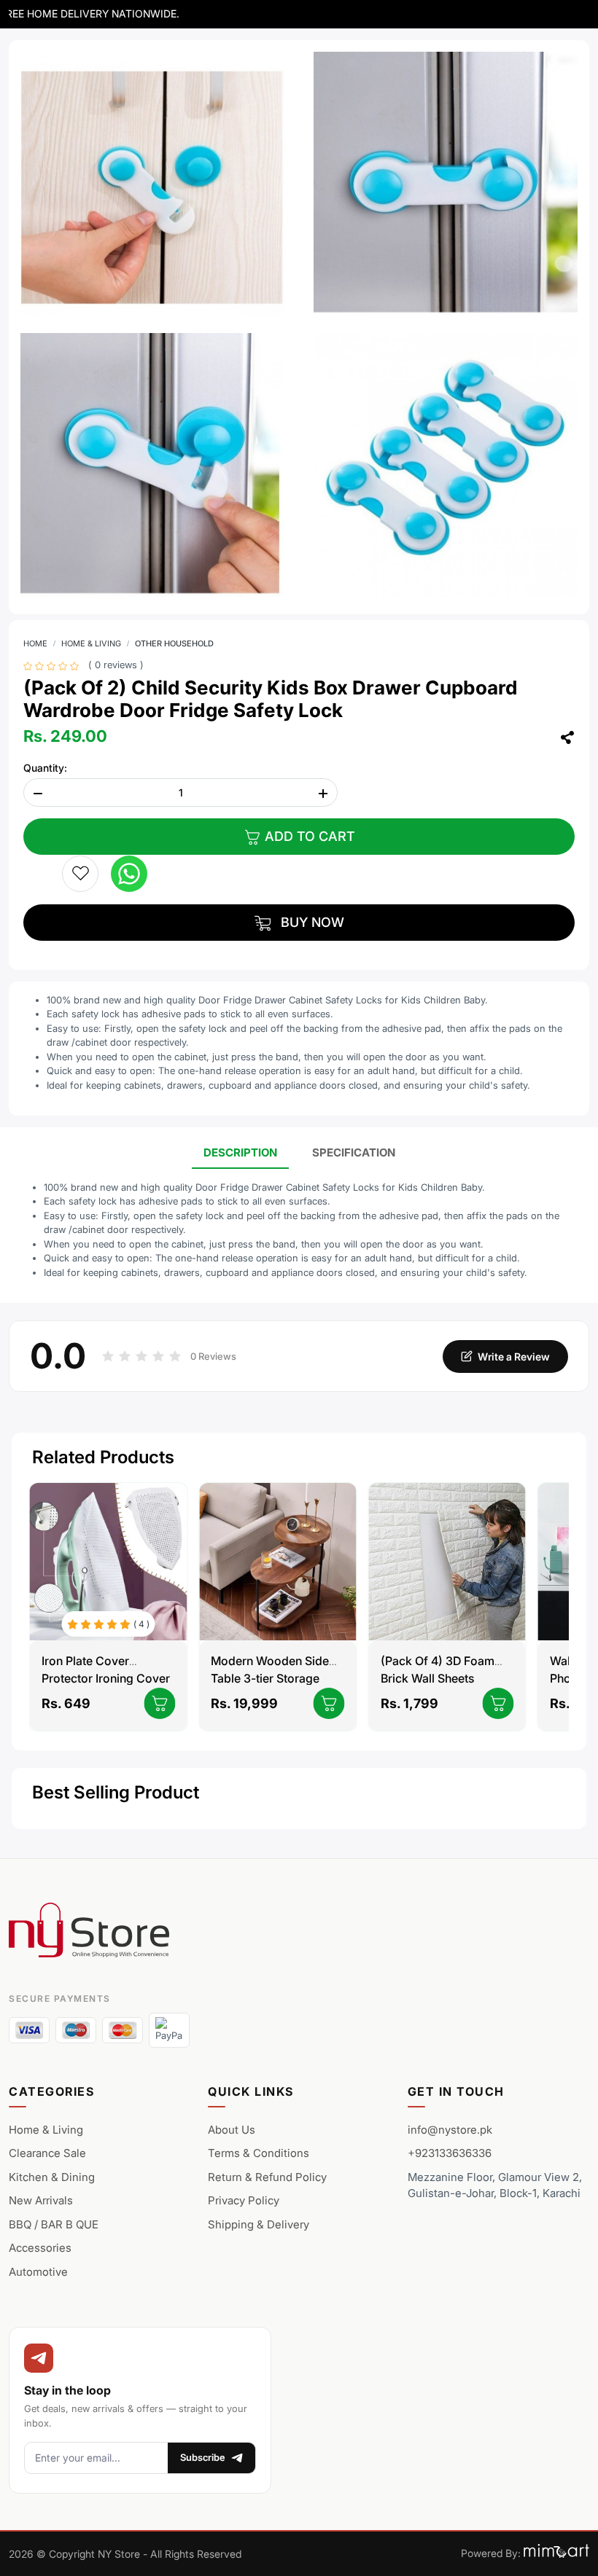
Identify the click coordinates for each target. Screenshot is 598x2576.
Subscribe (203, 2457)
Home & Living (91, 643)
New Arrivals (41, 2200)
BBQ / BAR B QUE (54, 2224)
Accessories (40, 2248)
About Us (232, 2130)
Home (35, 643)
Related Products (103, 1457)
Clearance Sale (47, 2153)
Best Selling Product (116, 1792)
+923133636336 (450, 2153)
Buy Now (311, 922)
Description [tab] (240, 1152)
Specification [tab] (354, 1152)
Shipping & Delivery (259, 2224)
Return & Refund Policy (267, 2177)
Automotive (38, 2272)
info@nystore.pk (450, 2130)
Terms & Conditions (259, 2153)
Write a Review (514, 1356)
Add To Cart (308, 836)
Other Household (174, 643)
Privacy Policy (244, 2200)
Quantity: (45, 768)
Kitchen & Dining (52, 2177)
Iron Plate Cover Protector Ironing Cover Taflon (106, 1678)
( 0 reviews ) (116, 665)
